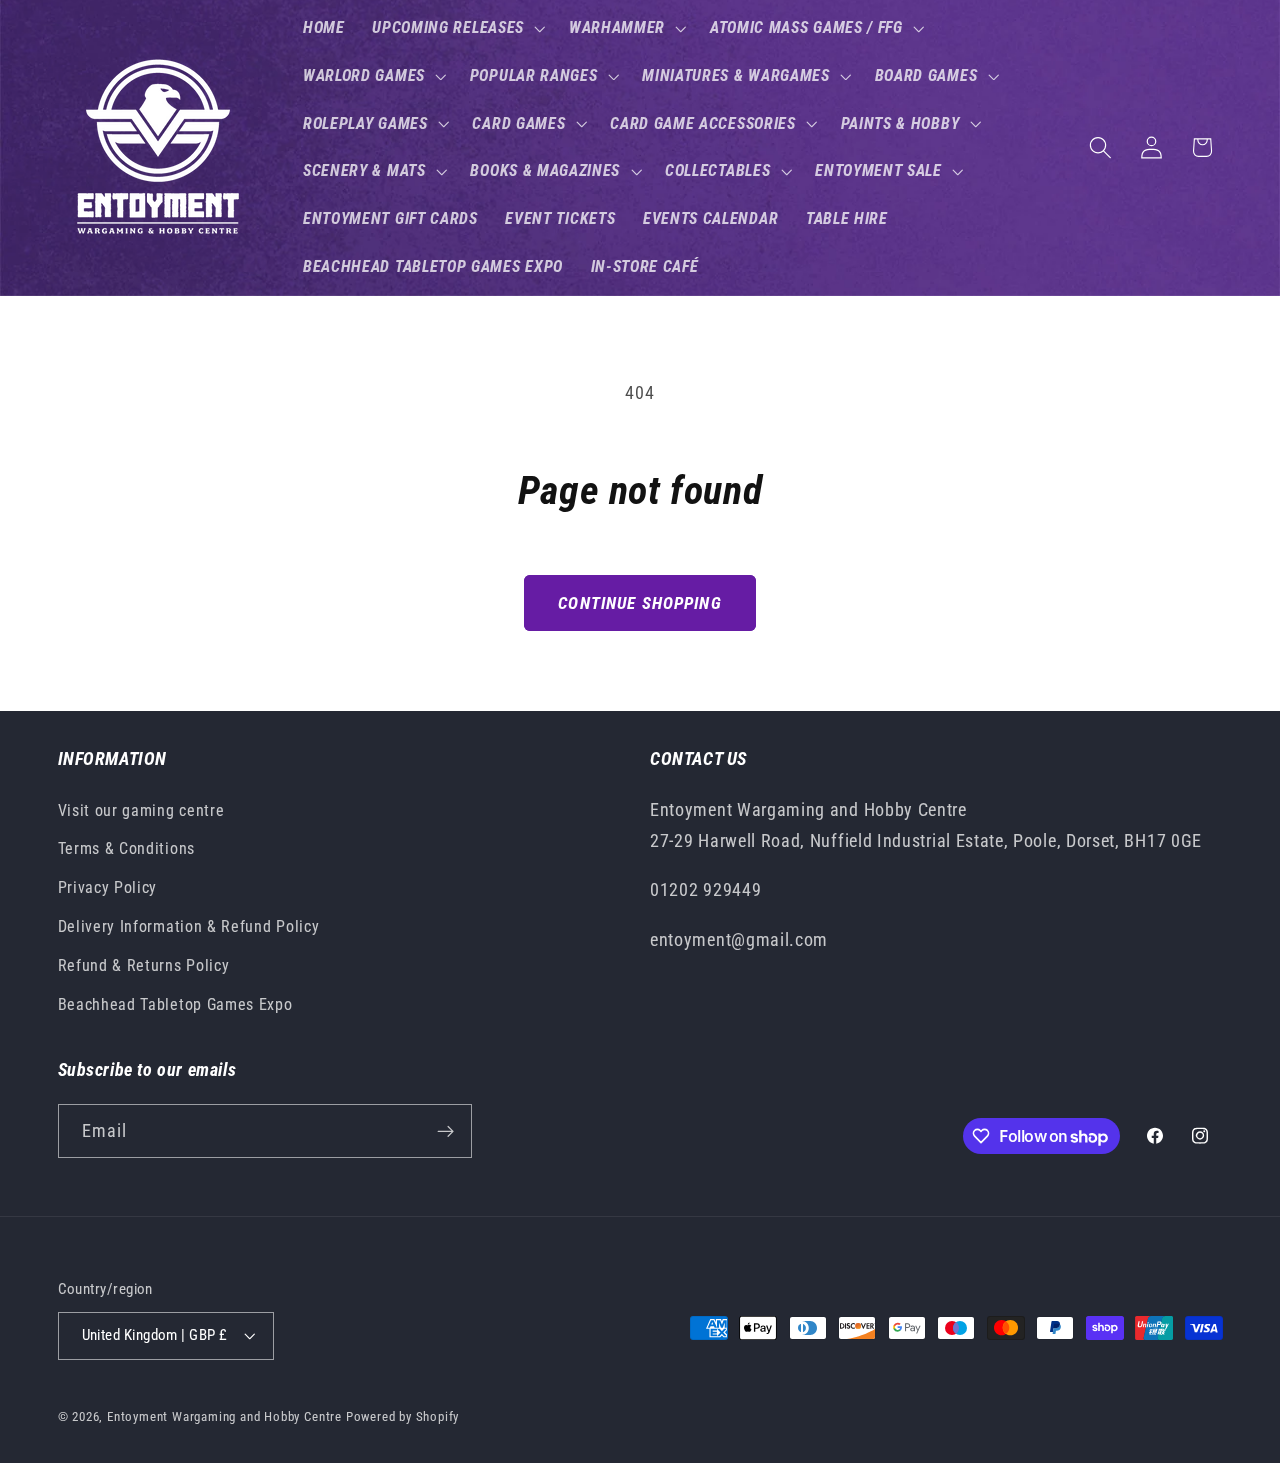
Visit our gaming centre (141, 810)
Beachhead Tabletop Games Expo (175, 1004)
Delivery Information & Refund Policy (189, 926)
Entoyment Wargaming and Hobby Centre (224, 1416)
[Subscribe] (445, 1132)
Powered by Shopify (403, 1416)
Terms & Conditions (126, 848)
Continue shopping (640, 603)
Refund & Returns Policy (144, 965)
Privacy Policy (108, 887)
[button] (456, 28)
